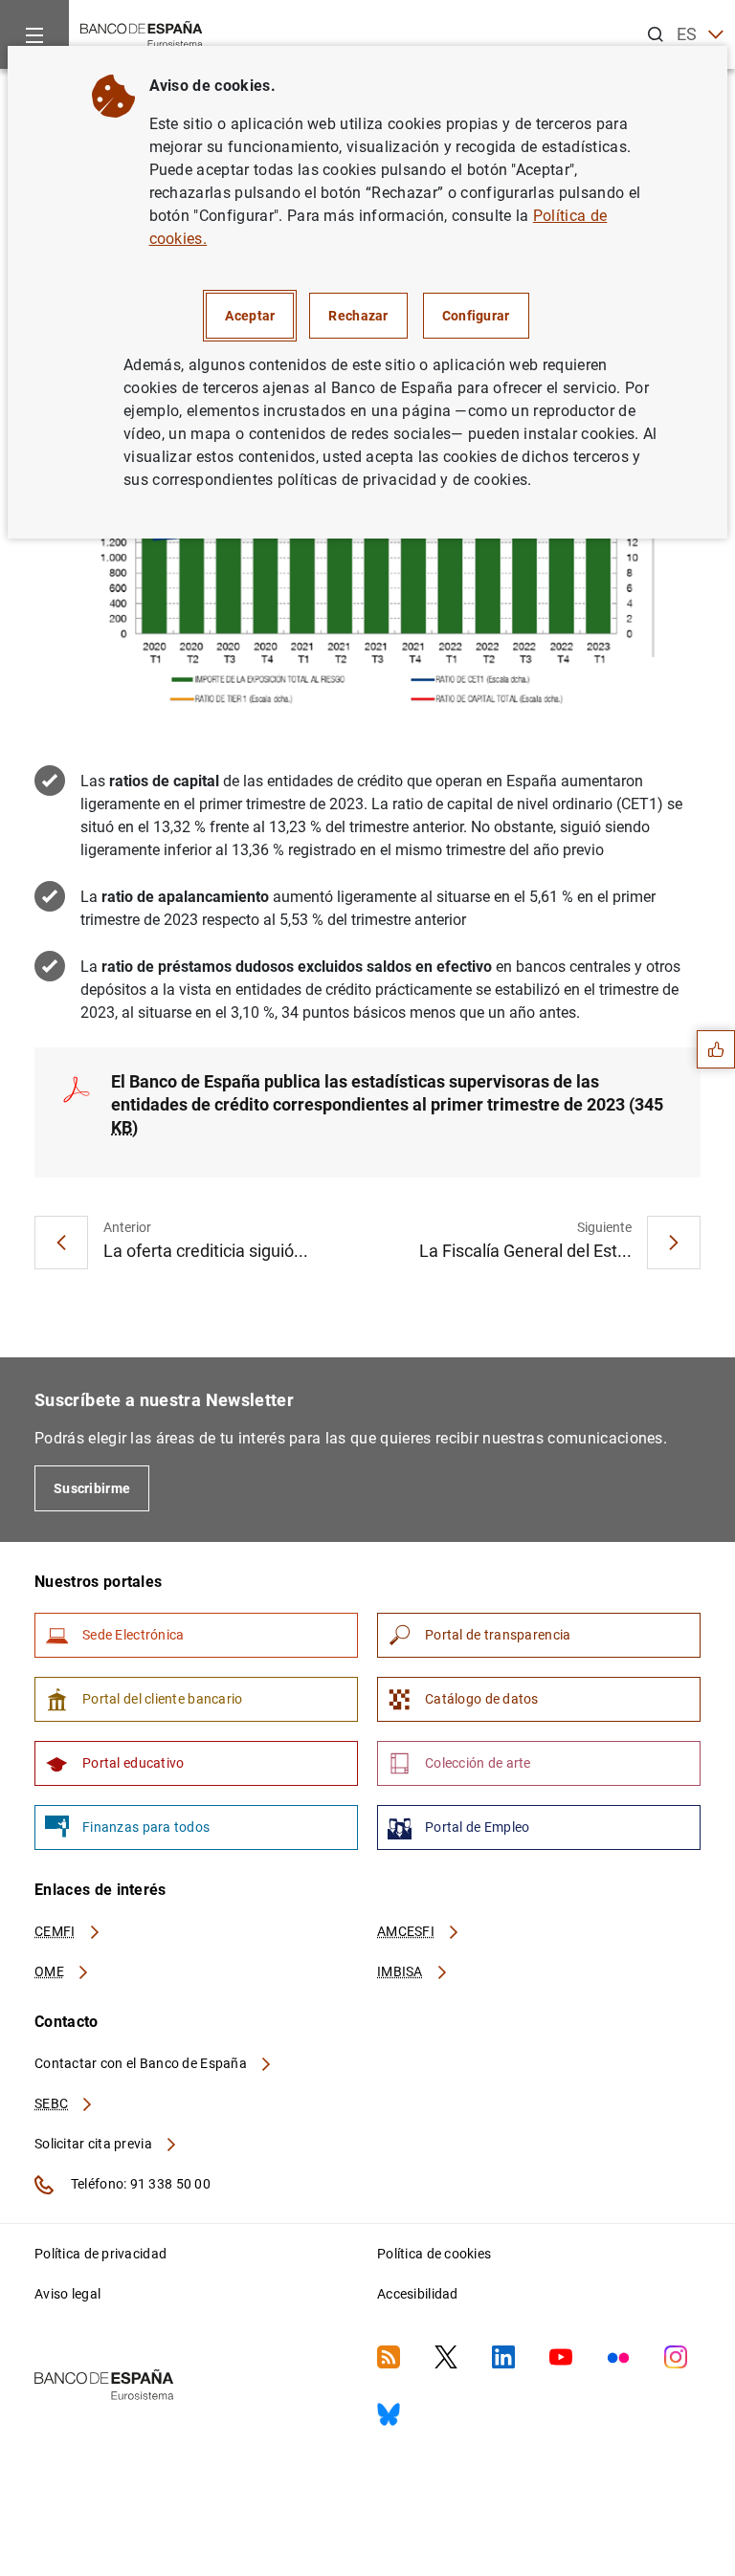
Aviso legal (67, 2294)
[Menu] (34, 34)
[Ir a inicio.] (142, 33)
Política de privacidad (100, 2254)
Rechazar (358, 316)
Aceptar (250, 316)
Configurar (476, 316)
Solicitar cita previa (95, 2144)
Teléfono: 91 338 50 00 (139, 2184)
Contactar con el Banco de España (142, 2063)
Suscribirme (92, 1488)
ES (687, 34)
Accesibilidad (418, 2294)
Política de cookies (434, 2254)
